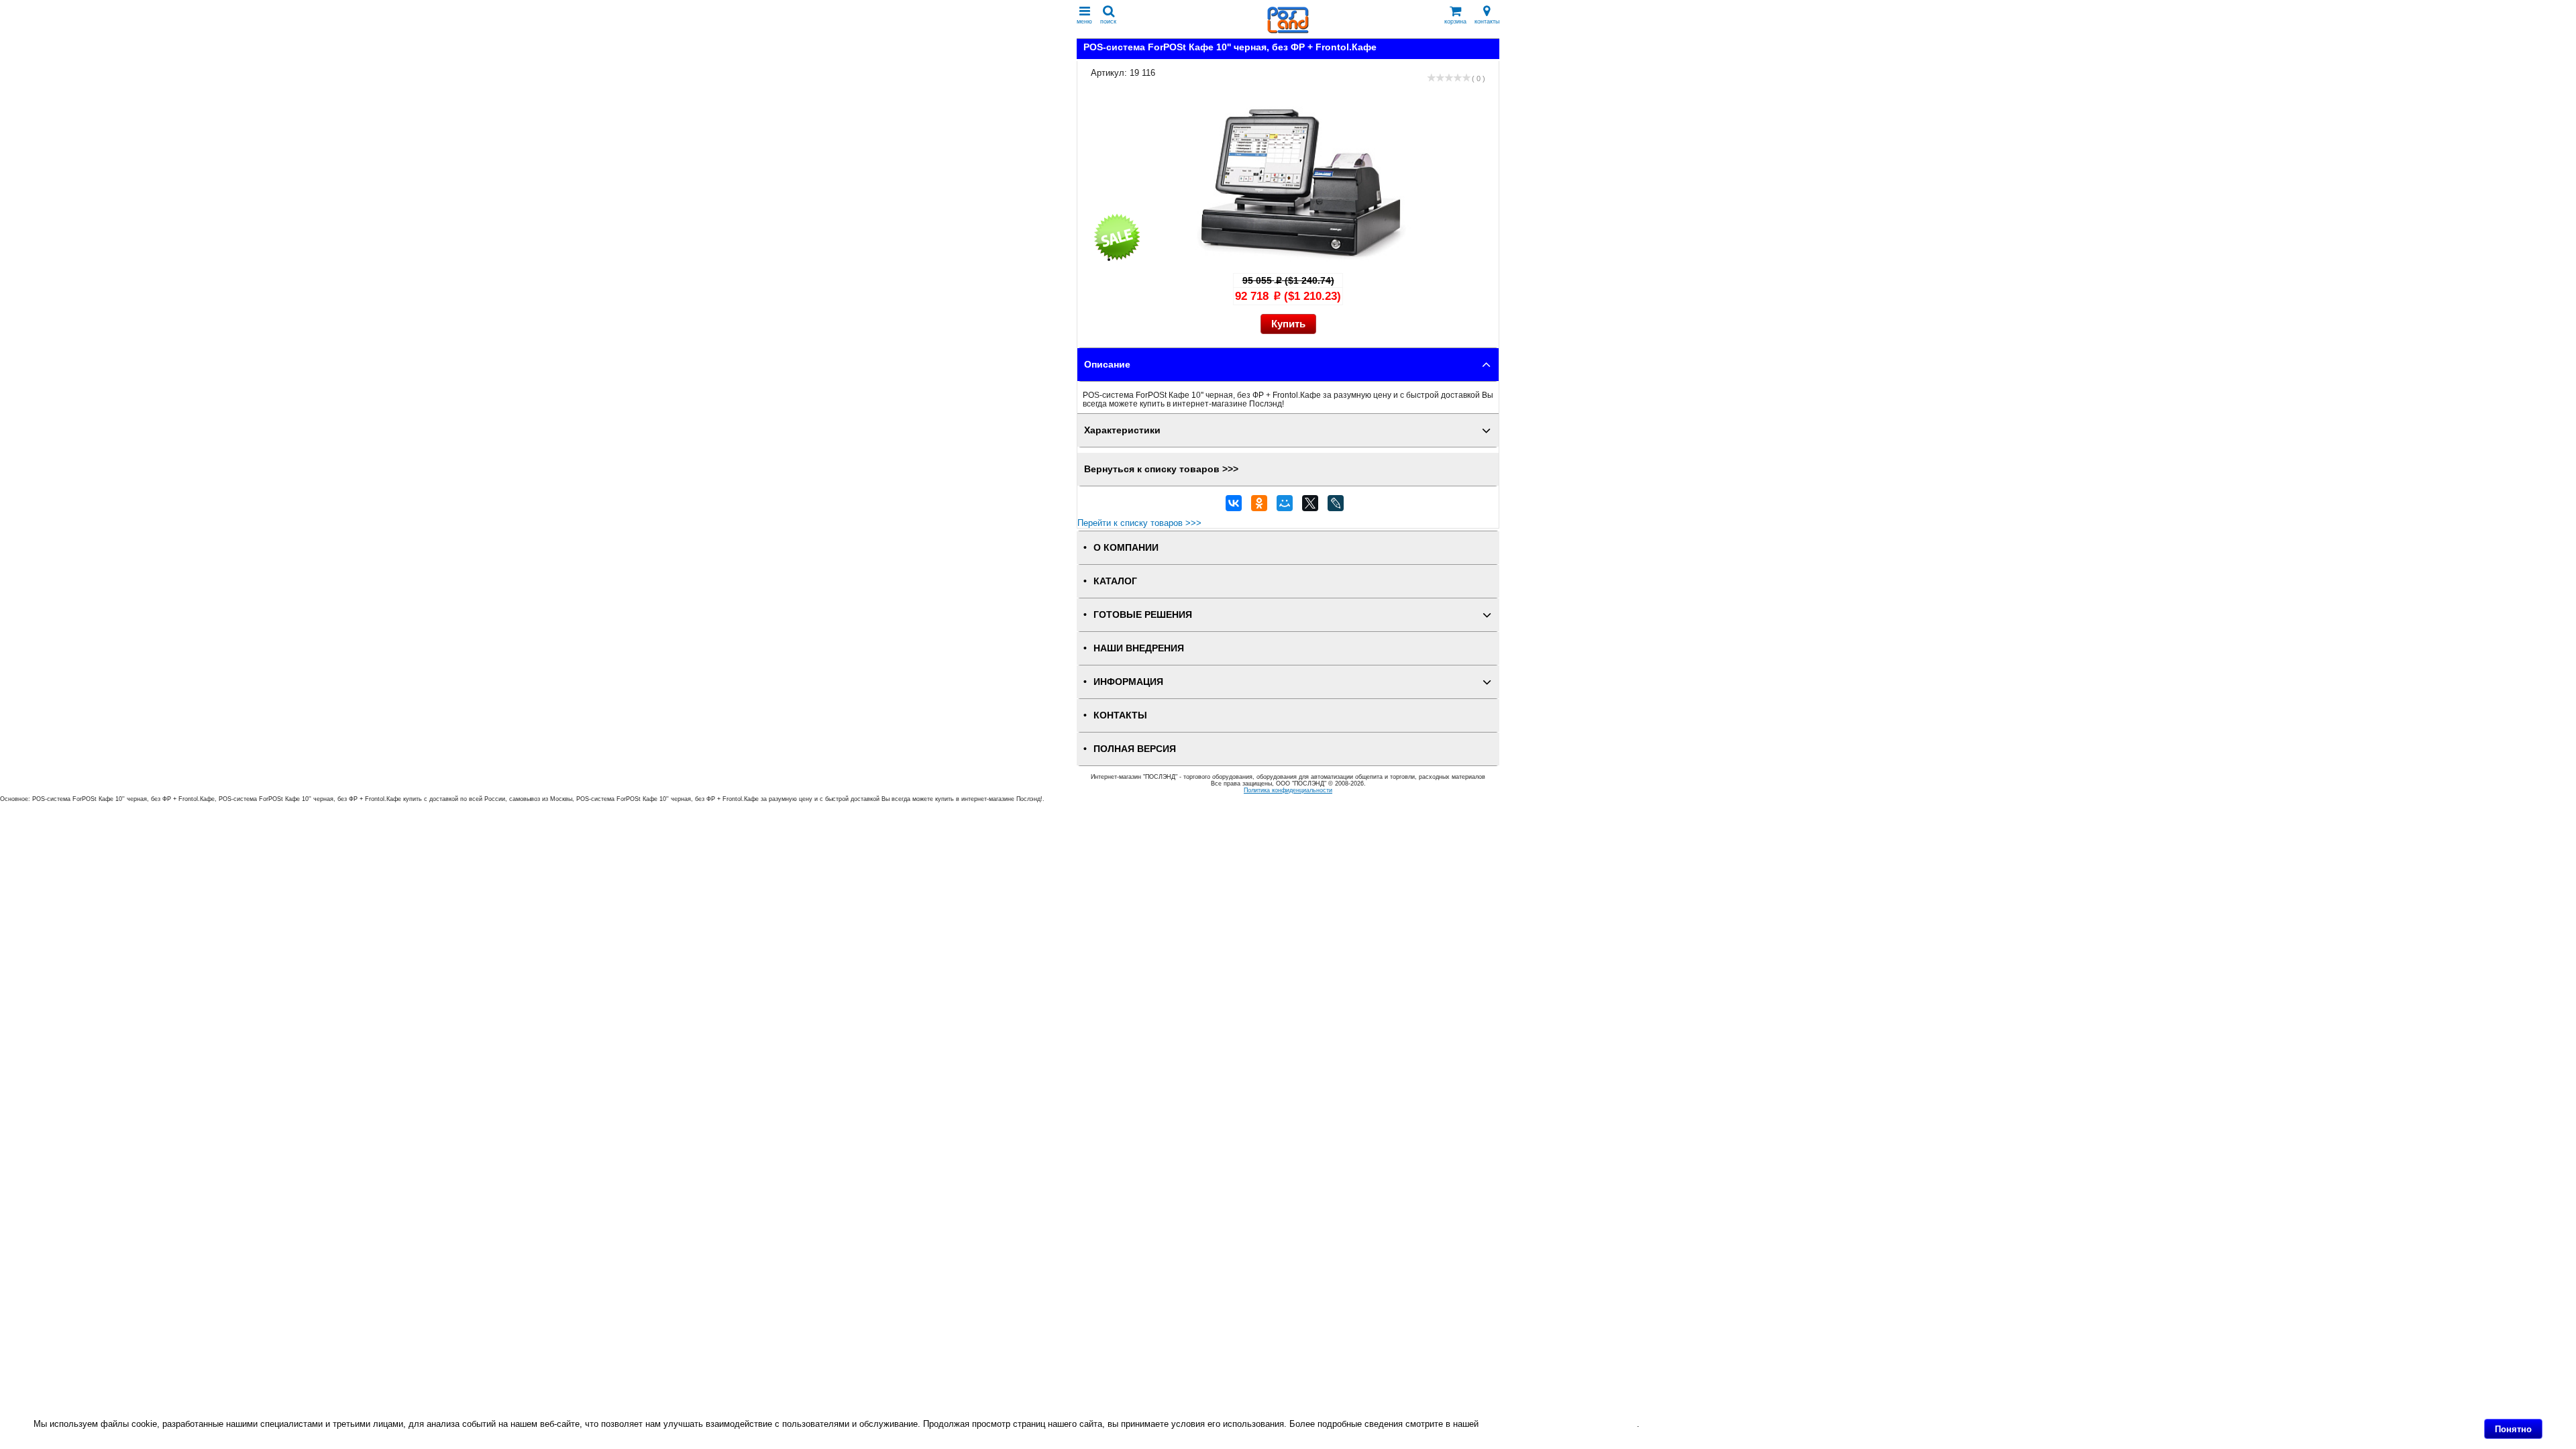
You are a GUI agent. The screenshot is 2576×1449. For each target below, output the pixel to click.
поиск (1108, 21)
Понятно (2513, 1429)
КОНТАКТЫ (1120, 715)
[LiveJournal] (1336, 506)
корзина (1455, 21)
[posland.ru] (1288, 31)
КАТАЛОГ (1115, 581)
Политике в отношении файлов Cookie (1559, 1424)
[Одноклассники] (1259, 506)
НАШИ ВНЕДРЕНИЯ (1139, 648)
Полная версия (1135, 749)
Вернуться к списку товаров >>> (1161, 469)
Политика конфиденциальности (1288, 790)
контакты (1487, 21)
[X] (1310, 506)
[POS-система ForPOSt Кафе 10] (1301, 259)
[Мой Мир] (1285, 506)
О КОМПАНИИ (1126, 548)
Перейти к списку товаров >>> (1139, 523)
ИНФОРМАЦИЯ (1128, 682)
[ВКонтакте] (1234, 506)
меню (1084, 21)
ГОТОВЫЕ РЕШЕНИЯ (1143, 615)
